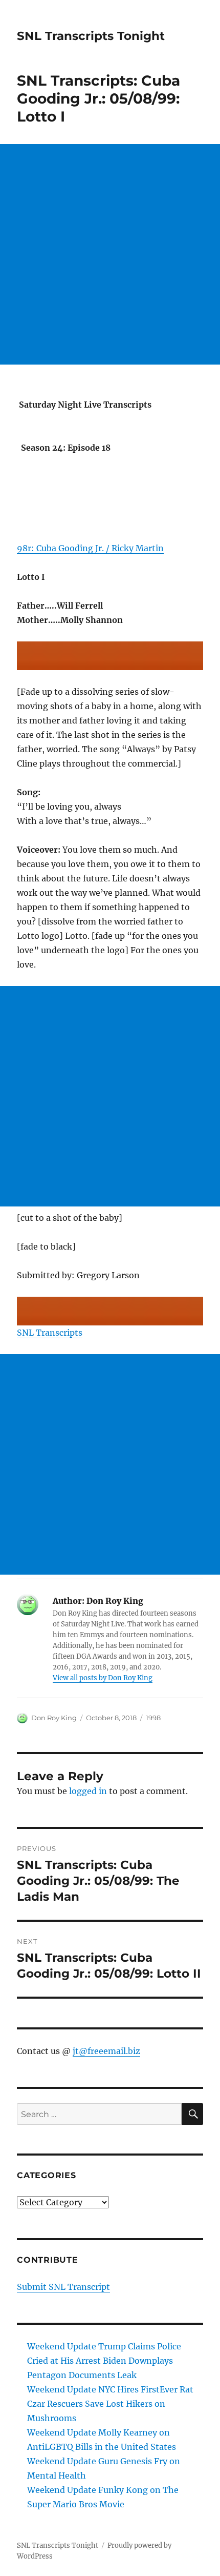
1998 (153, 1718)
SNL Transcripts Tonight (91, 36)
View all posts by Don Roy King (103, 1678)
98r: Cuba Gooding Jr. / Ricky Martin (90, 548)
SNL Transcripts (50, 1333)
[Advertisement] (110, 254)
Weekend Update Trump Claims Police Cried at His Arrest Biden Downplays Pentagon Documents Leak (104, 2361)
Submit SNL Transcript (63, 2287)
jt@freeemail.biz (106, 2051)
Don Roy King (54, 1718)
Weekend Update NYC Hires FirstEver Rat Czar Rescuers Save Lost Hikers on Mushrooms (110, 2404)
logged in (88, 1791)
